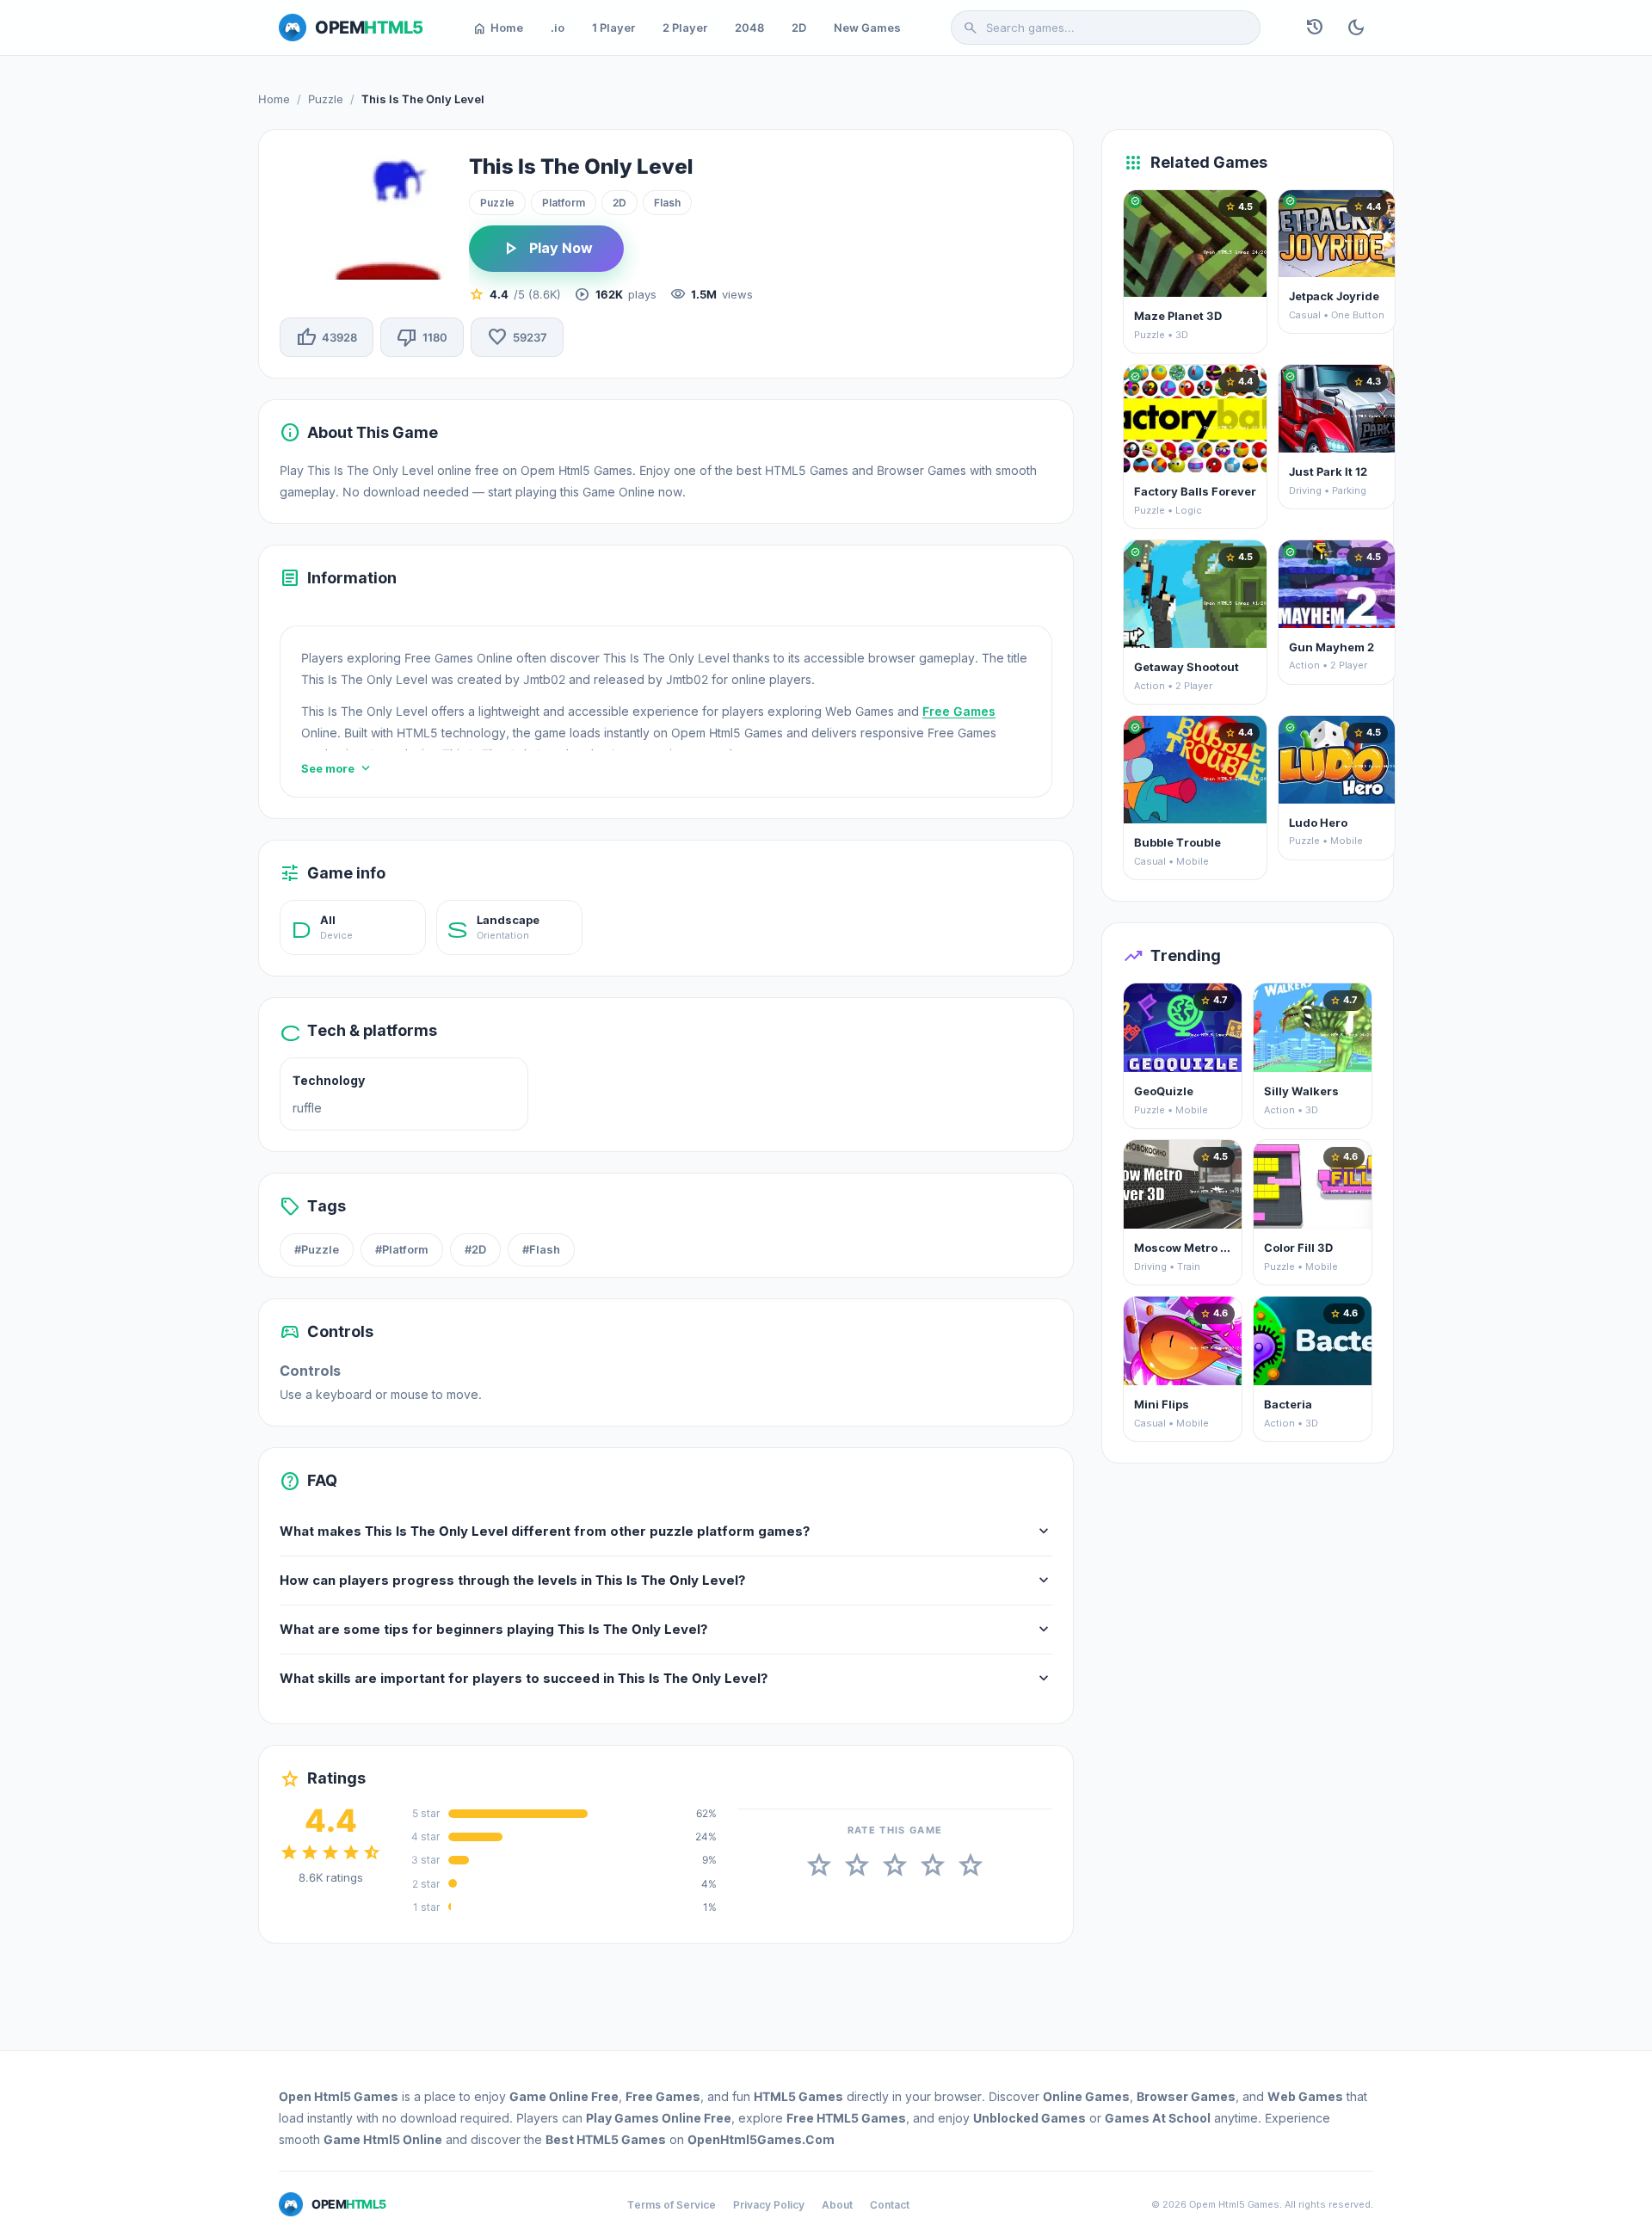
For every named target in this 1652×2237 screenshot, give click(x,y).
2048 (749, 28)
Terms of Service (672, 2205)
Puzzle (326, 99)
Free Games (959, 711)
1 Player (613, 28)
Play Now (546, 249)
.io (558, 28)
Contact (890, 2205)
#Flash (541, 1249)
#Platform (402, 1249)
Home (498, 28)
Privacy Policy (769, 2205)
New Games (867, 28)
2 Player (685, 28)
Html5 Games (356, 2096)
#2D (475, 1249)
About (837, 2205)
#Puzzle (317, 1249)
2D (799, 28)
